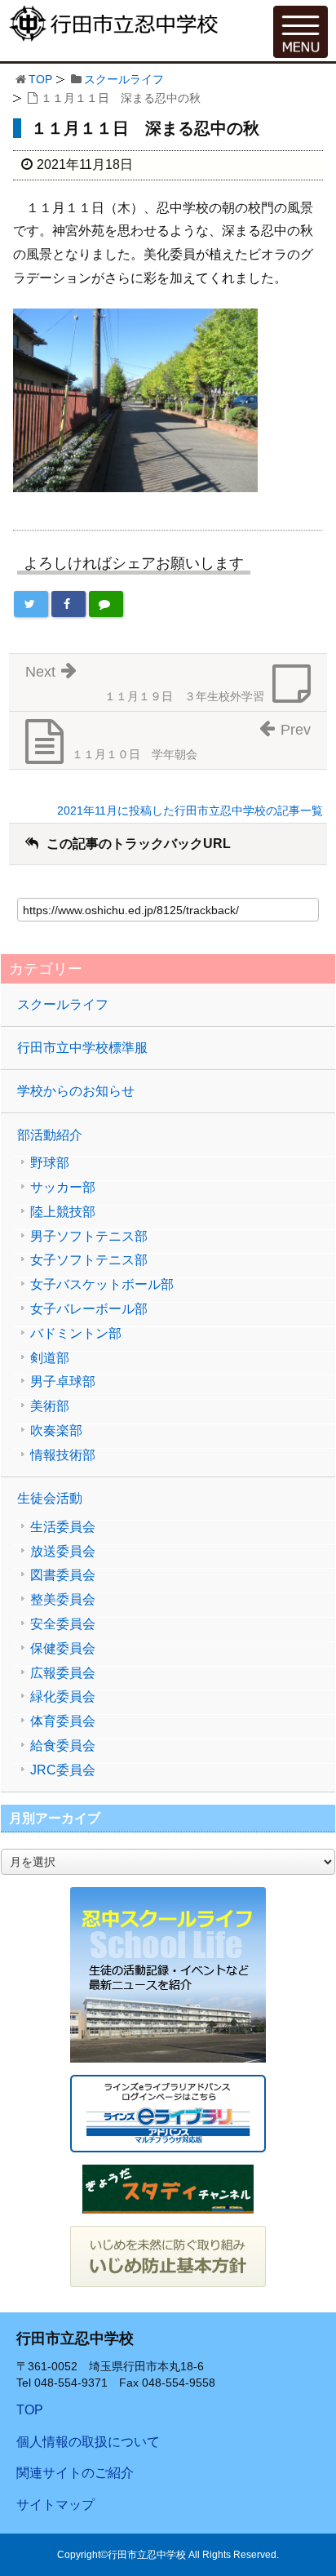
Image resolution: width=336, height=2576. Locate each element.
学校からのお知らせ (76, 1091)
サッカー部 (63, 1188)
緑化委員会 (63, 1697)
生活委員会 (63, 1527)
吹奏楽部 (56, 1431)
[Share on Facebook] (69, 604)
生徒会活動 (50, 1498)
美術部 (50, 1406)
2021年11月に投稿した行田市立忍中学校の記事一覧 (190, 811)
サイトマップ (55, 2505)
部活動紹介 (50, 1135)
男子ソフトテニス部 (89, 1237)
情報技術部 (63, 1455)
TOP (40, 79)
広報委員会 (63, 1673)
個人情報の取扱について (88, 2442)
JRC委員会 (63, 1770)
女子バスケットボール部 (102, 1285)
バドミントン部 (76, 1334)
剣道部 (50, 1358)
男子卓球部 (63, 1382)
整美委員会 (63, 1600)
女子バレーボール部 (89, 1309)
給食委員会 (63, 1746)
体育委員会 (63, 1721)
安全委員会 (63, 1624)
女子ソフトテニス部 (89, 1260)
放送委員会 (63, 1552)
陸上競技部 (63, 1212)
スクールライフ (124, 79)
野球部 (50, 1163)
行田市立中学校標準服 (82, 1048)
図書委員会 (63, 1575)
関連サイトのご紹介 (75, 2473)
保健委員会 (63, 1649)
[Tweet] (31, 604)
